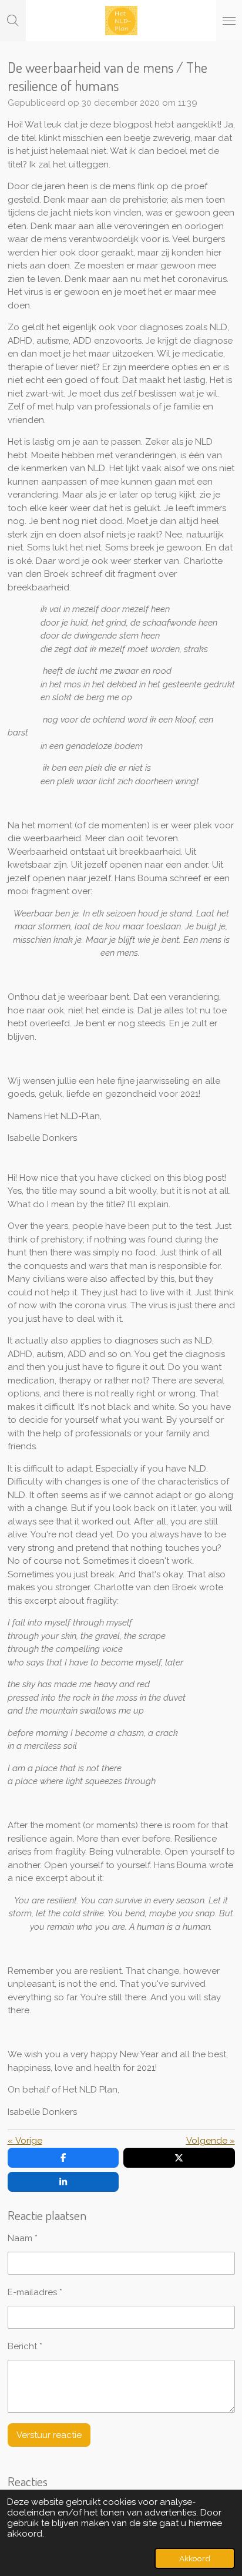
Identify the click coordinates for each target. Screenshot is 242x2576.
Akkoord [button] (195, 2558)
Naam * (23, 2238)
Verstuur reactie (49, 2435)
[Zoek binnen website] (13, 21)
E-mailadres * (35, 2292)
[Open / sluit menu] (229, 21)
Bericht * (25, 2346)
